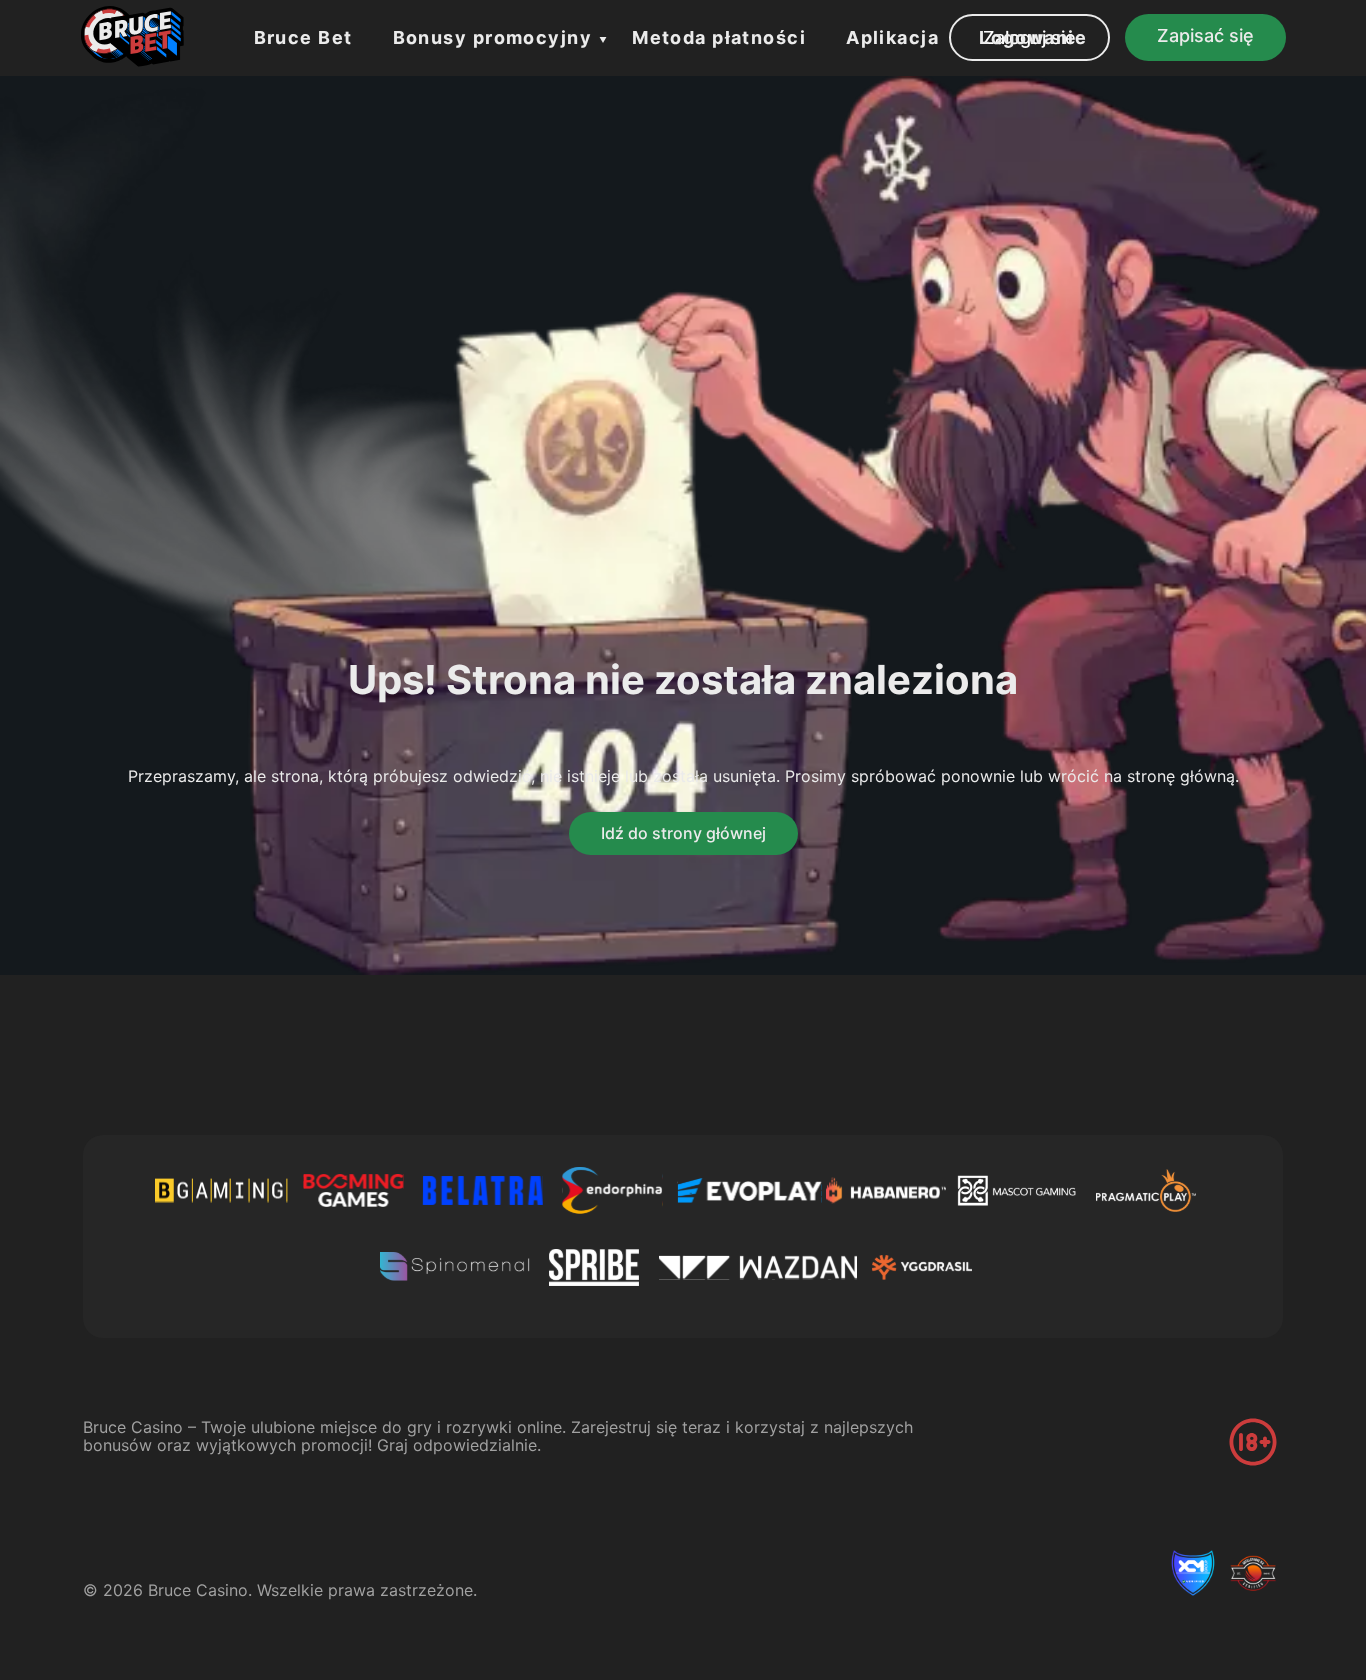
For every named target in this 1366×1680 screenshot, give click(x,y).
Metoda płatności (719, 37)
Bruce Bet (303, 37)
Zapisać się (1205, 35)
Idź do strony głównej (683, 833)
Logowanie (1033, 37)
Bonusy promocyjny (492, 37)
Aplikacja (892, 37)
